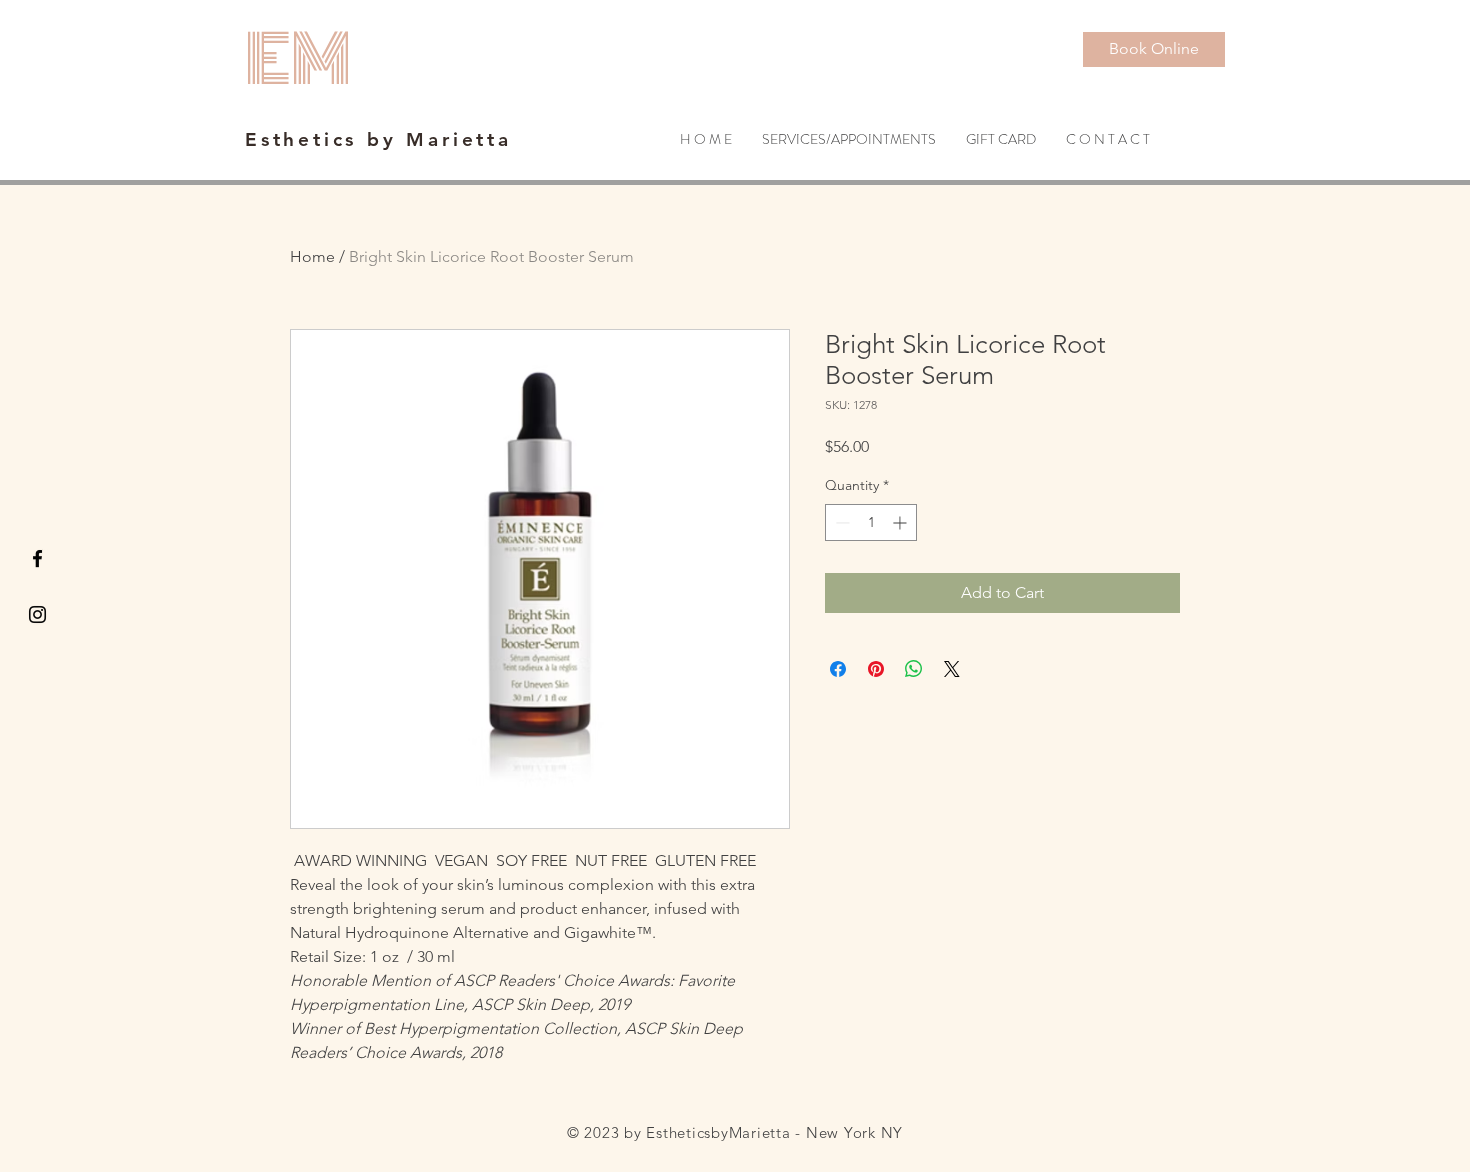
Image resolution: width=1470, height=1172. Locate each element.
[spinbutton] (871, 522)
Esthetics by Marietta (378, 139)
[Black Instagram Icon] (37, 614)
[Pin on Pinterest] (876, 669)
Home (312, 256)
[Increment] (901, 522)
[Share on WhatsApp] (914, 669)
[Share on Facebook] (838, 669)
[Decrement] (840, 522)
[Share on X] (952, 669)
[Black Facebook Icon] (37, 558)
